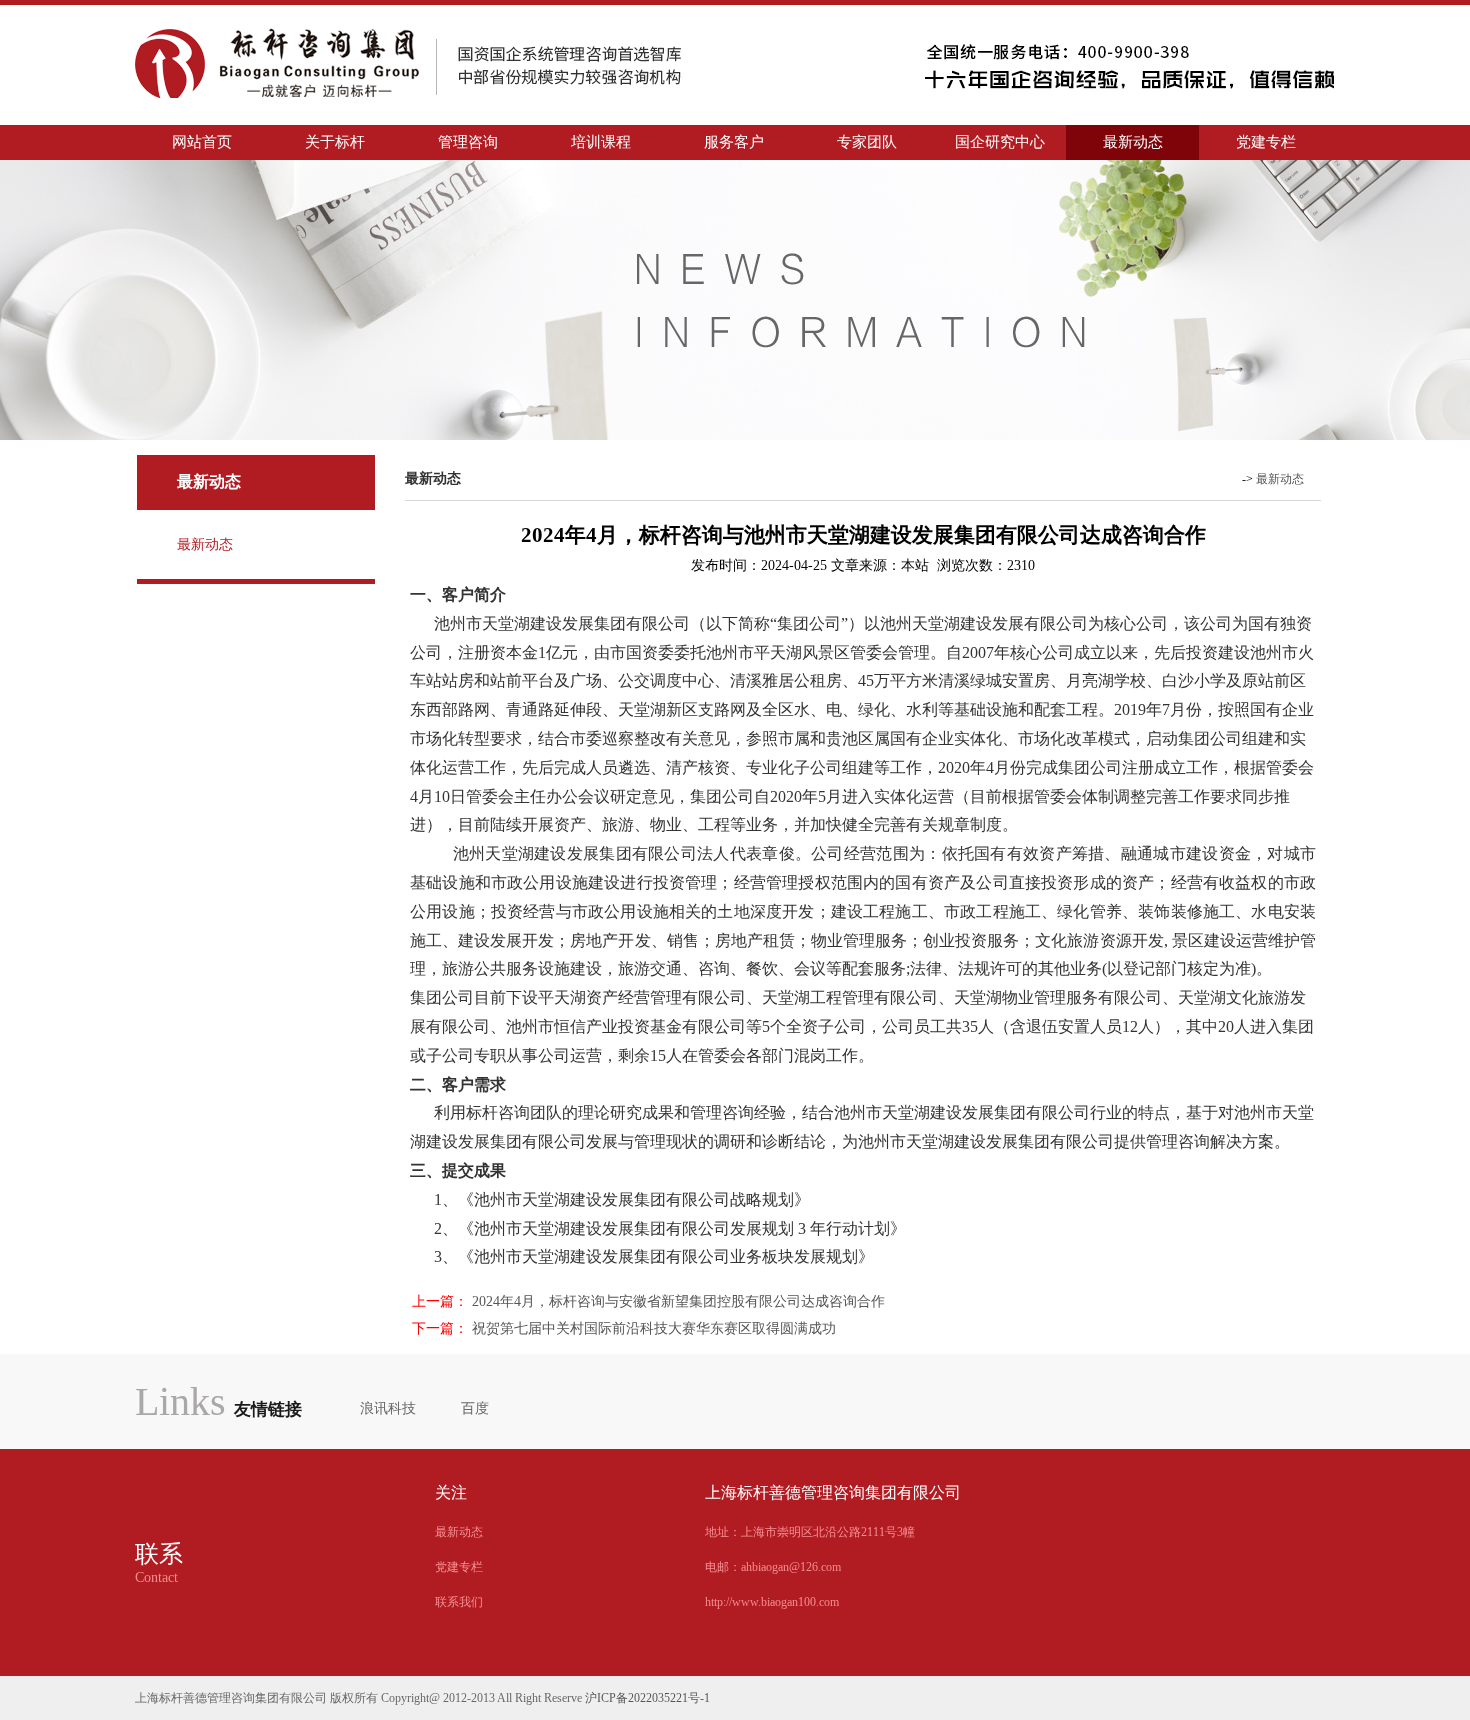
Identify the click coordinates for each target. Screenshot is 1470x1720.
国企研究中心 (1000, 142)
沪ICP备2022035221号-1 (647, 1698)
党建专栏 (1266, 142)
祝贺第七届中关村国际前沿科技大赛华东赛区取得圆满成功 (654, 1328)
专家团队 (867, 142)
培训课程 (601, 142)
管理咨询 (468, 142)
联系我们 (459, 1602)
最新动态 (1133, 142)
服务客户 (734, 142)
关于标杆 (335, 142)
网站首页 (202, 142)
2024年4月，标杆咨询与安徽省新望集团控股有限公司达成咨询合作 (678, 1301)
